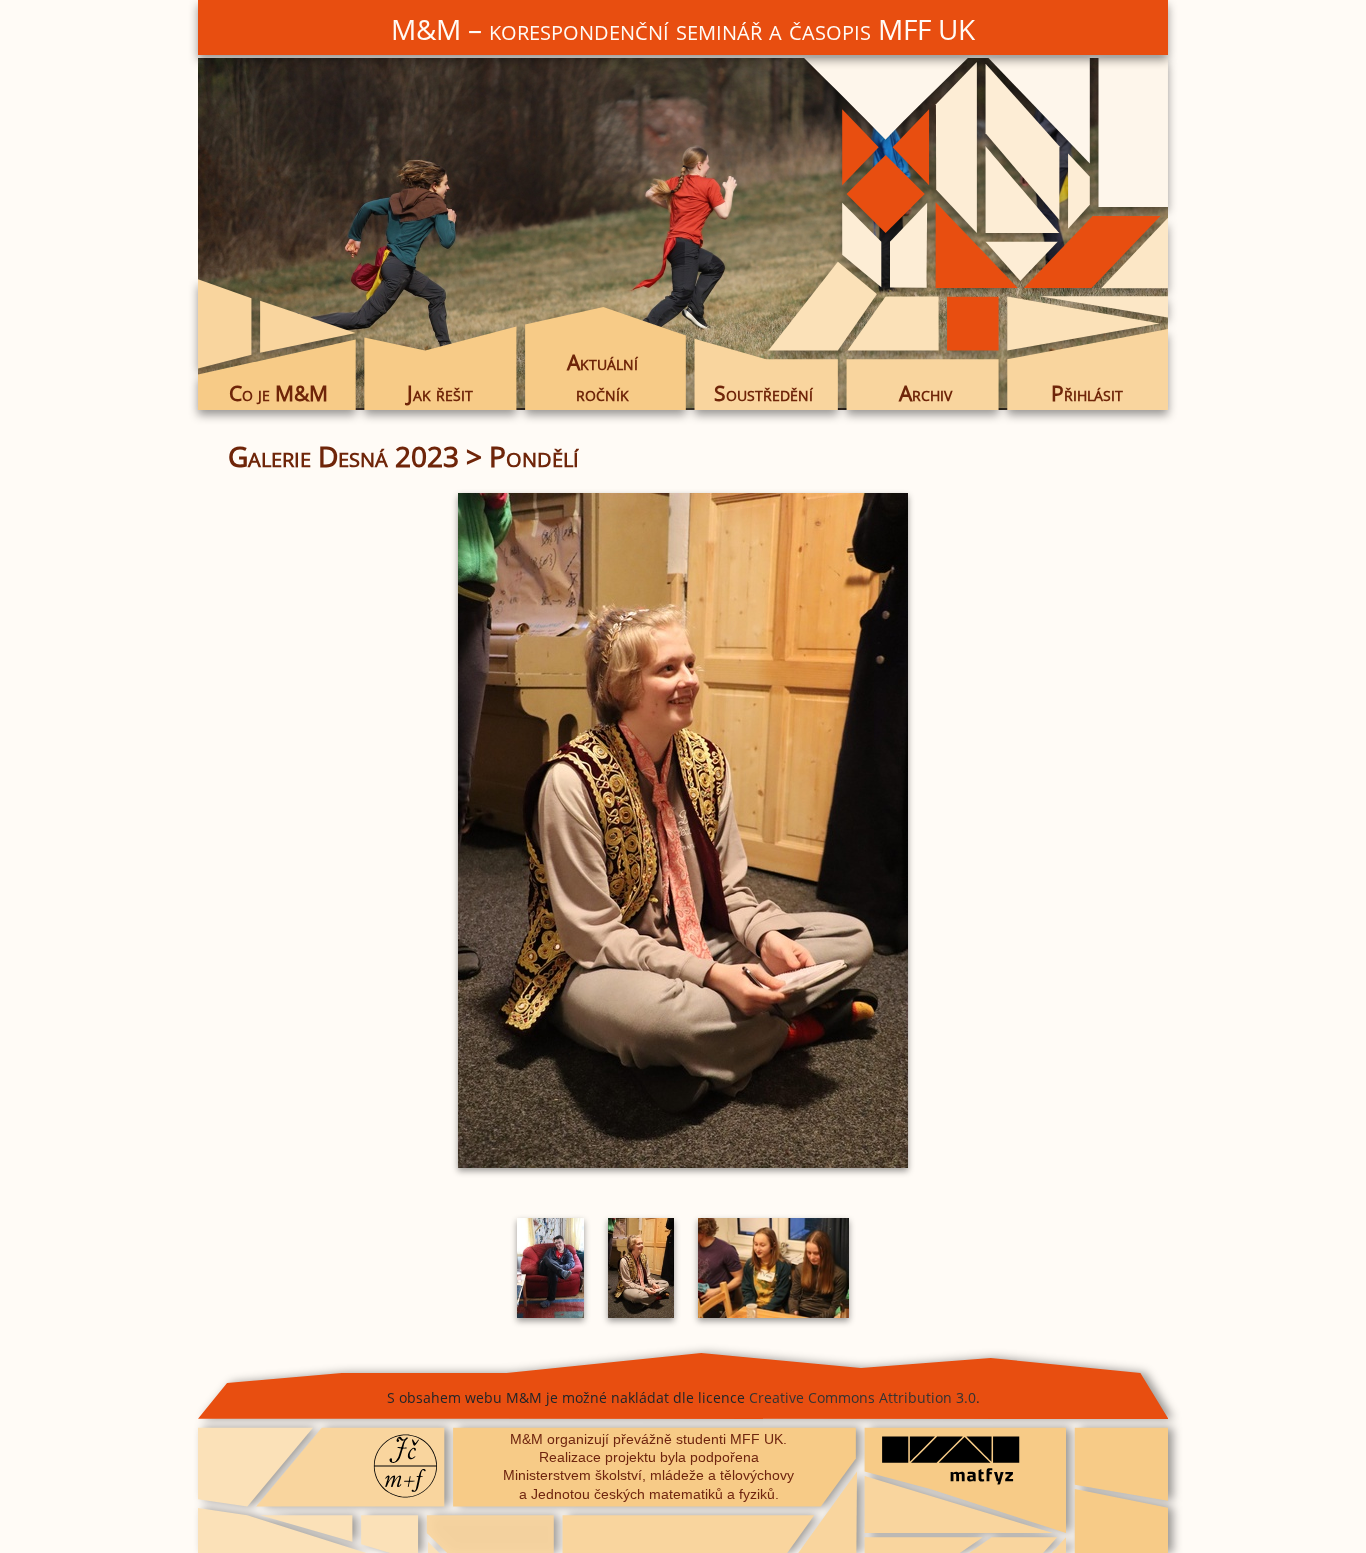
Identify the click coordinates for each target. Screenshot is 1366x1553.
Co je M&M (278, 393)
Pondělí (534, 456)
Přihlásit (1087, 393)
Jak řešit (440, 393)
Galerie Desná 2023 (343, 456)
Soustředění (763, 393)
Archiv (925, 393)
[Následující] (988, 830)
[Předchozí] (378, 830)
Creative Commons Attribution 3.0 (862, 1397)
